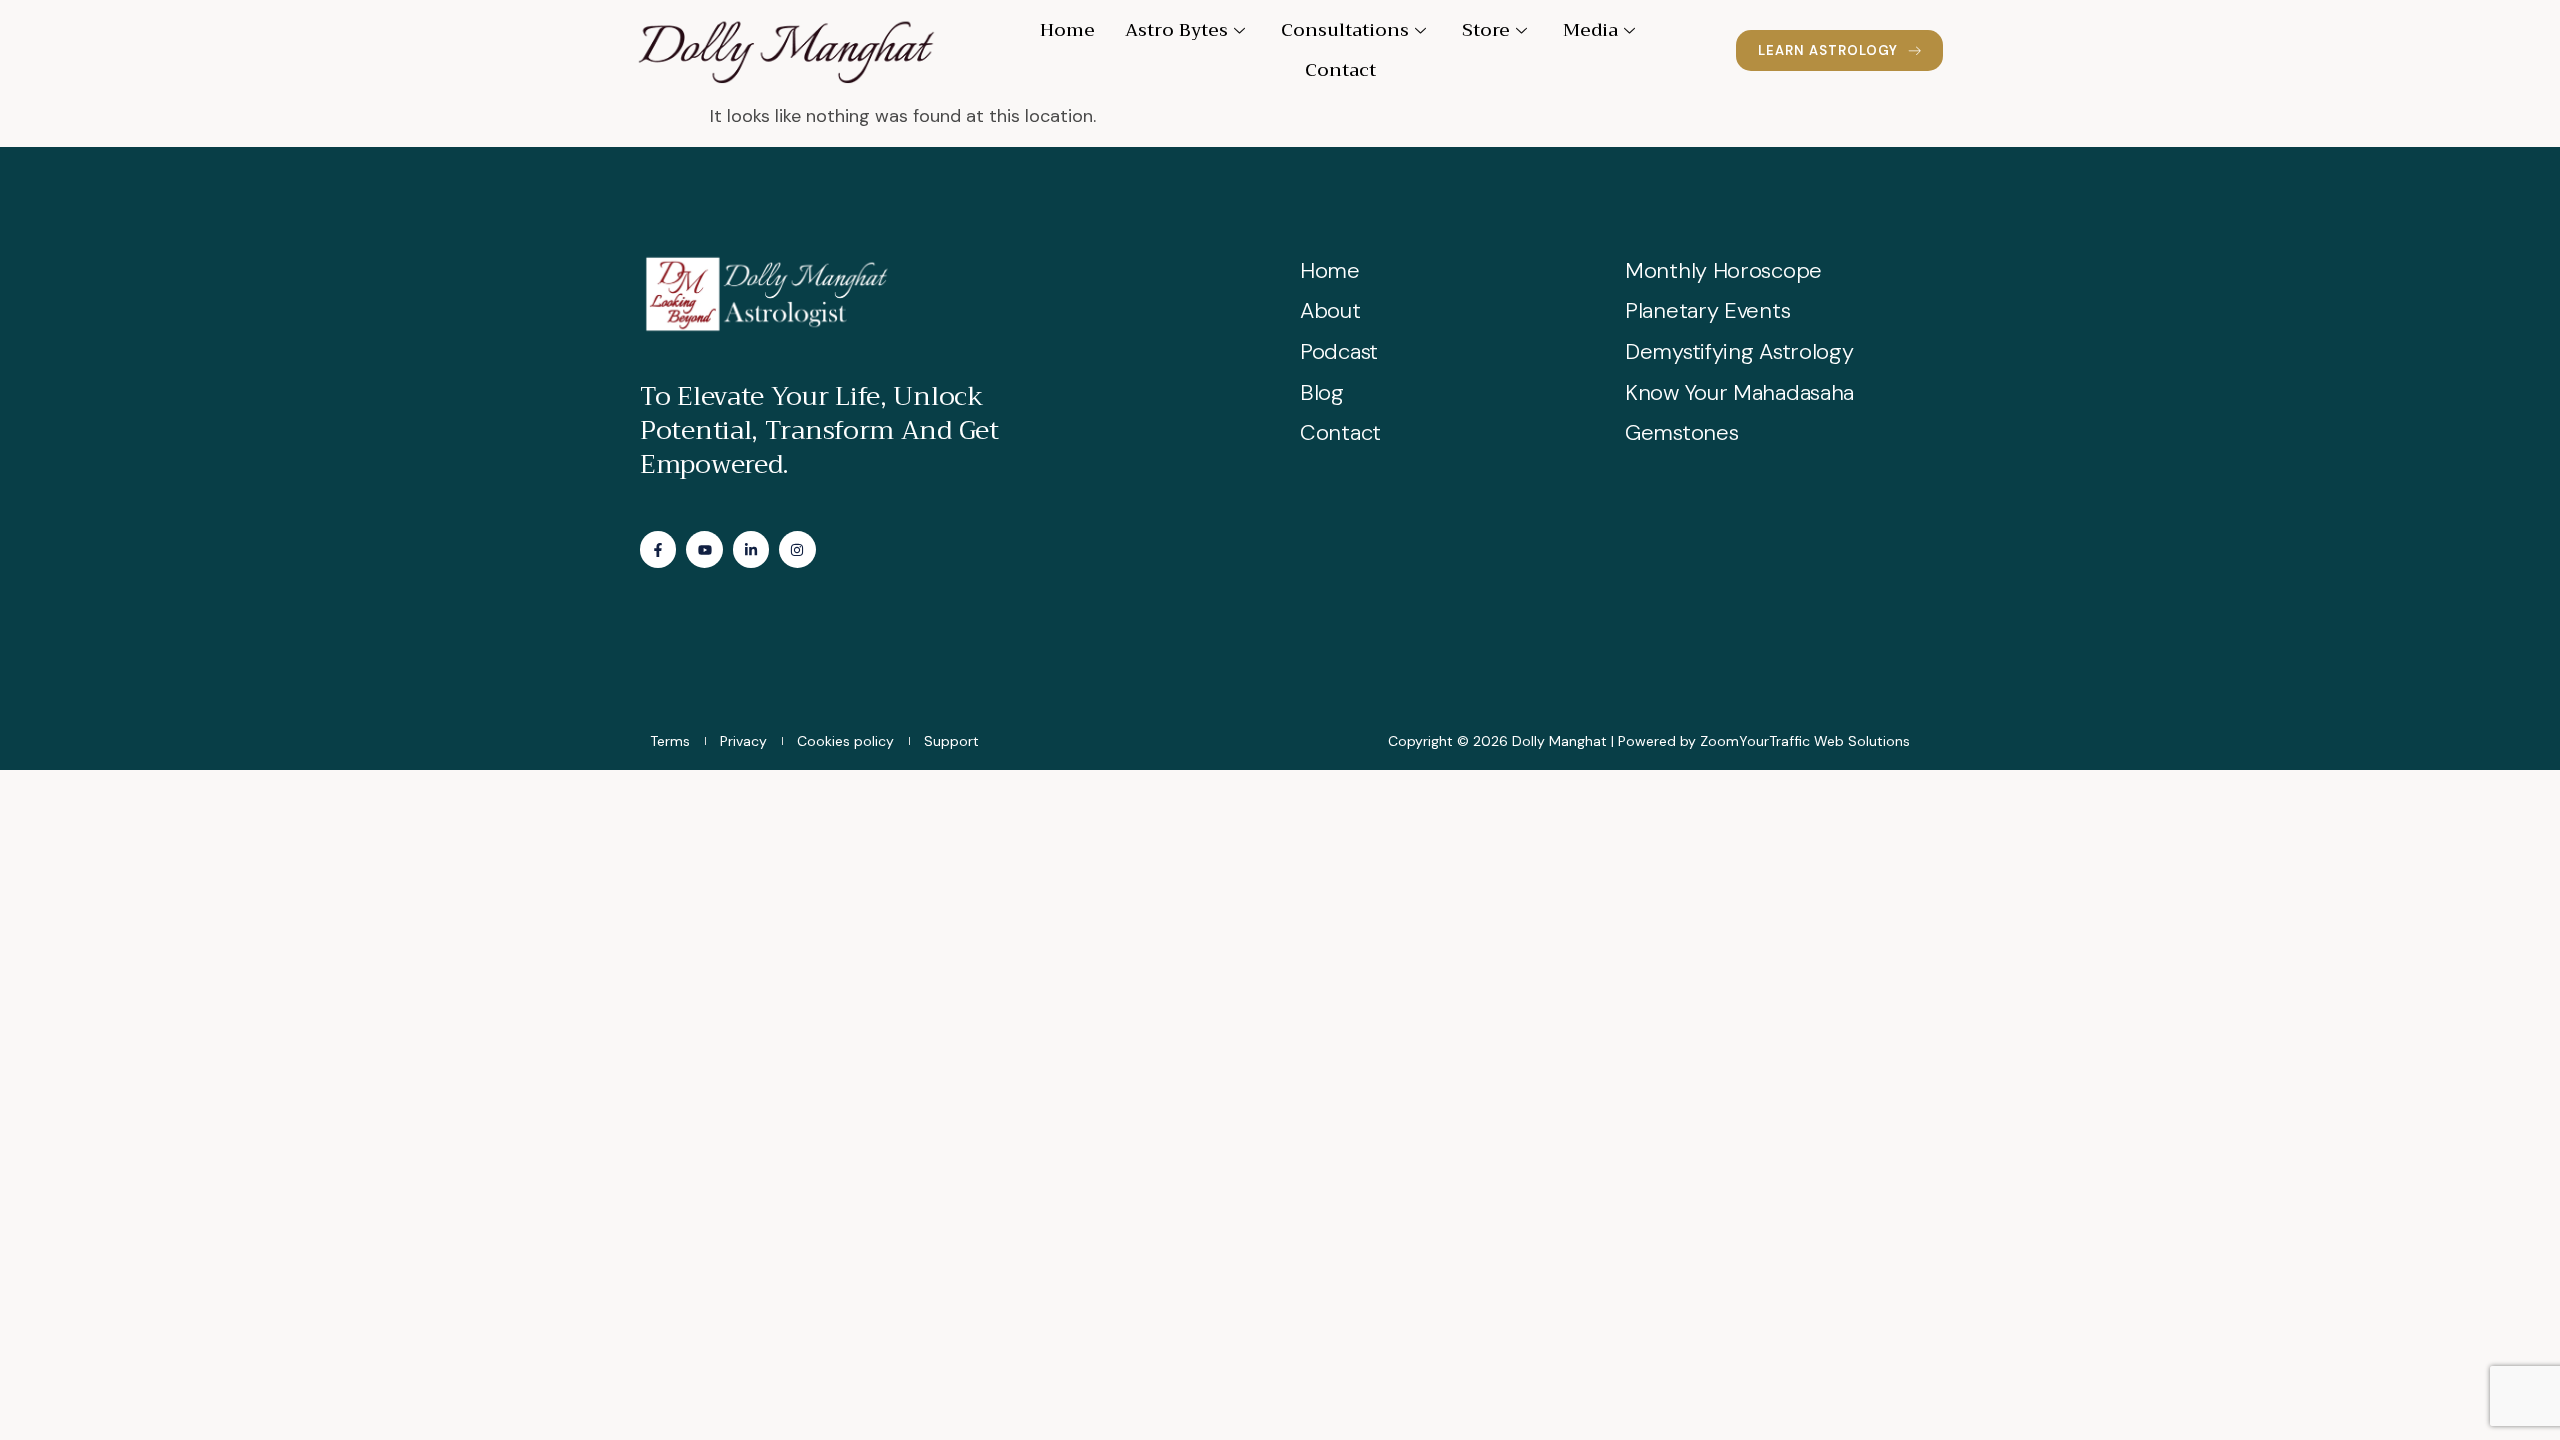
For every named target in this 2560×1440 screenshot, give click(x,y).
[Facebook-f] (658, 549)
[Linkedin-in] (751, 549)
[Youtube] (704, 549)
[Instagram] (797, 549)
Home (1067, 30)
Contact (1340, 70)
